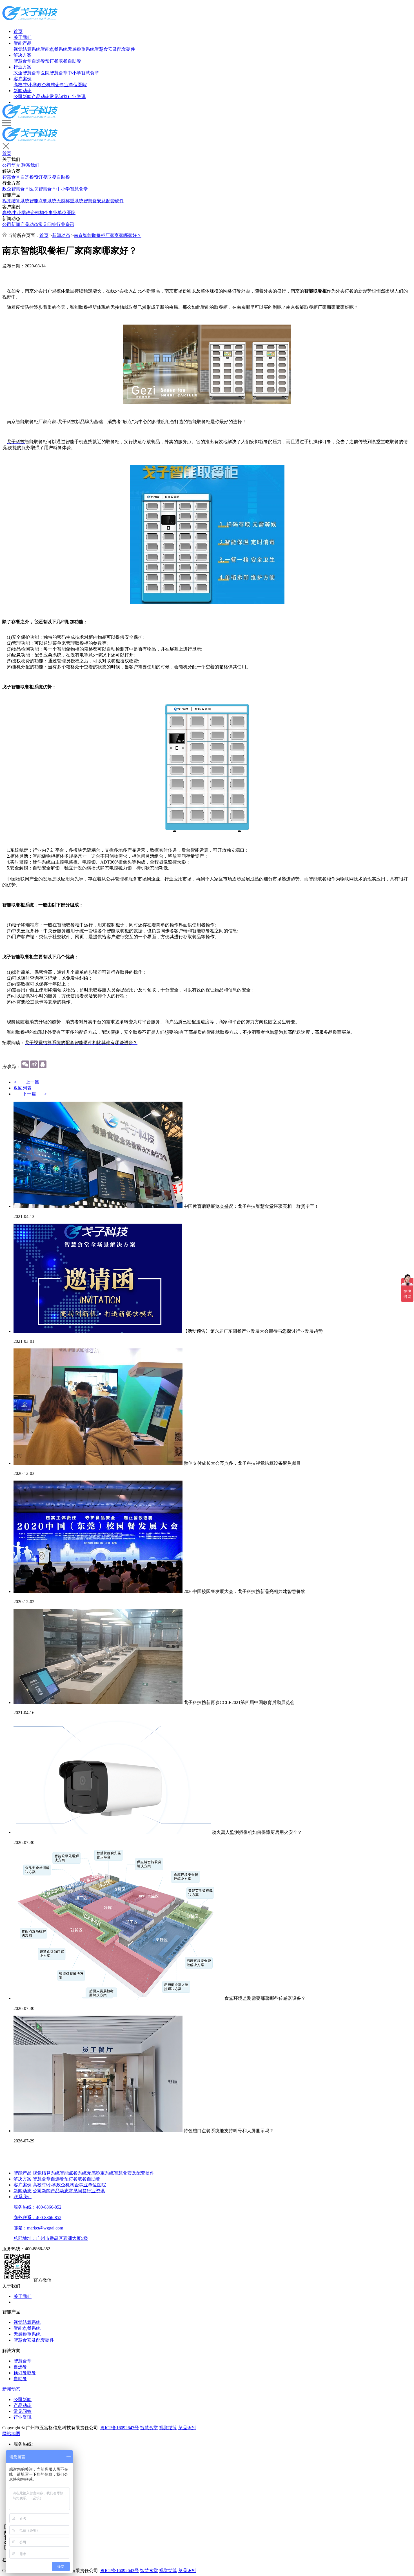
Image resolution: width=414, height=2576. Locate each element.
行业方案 (23, 67)
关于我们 (23, 37)
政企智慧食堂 (27, 73)
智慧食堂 (23, 61)
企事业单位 (66, 85)
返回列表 (23, 1088)
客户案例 (23, 79)
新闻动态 (23, 91)
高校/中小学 (25, 85)
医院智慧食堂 (54, 73)
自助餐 (74, 61)
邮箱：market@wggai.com (38, 2228)
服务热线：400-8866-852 (37, 2207)
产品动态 (41, 96)
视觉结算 (168, 2428)
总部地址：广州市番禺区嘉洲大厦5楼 (51, 2238)
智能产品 (23, 43)
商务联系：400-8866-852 (37, 2217)
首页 (18, 31)
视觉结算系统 (27, 49)
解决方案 (23, 55)
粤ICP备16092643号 (120, 2428)
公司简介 (11, 165)
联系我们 (30, 165)
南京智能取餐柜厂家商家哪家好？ (108, 235)
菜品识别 (187, 2428)
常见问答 (59, 96)
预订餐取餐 (56, 61)
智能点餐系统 (54, 49)
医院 (82, 85)
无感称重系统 (81, 49)
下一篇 (30, 1094)
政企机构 (46, 85)
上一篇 (30, 1082)
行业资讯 (77, 96)
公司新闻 (23, 96)
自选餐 (38, 61)
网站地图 (11, 2434)
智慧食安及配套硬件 (115, 49)
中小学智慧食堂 (83, 73)
